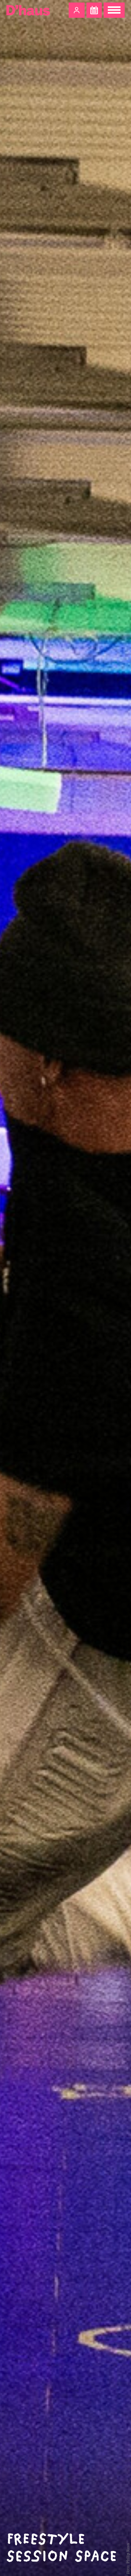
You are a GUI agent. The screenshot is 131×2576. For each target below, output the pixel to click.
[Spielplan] (94, 10)
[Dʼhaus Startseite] (28, 10)
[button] (77, 10)
